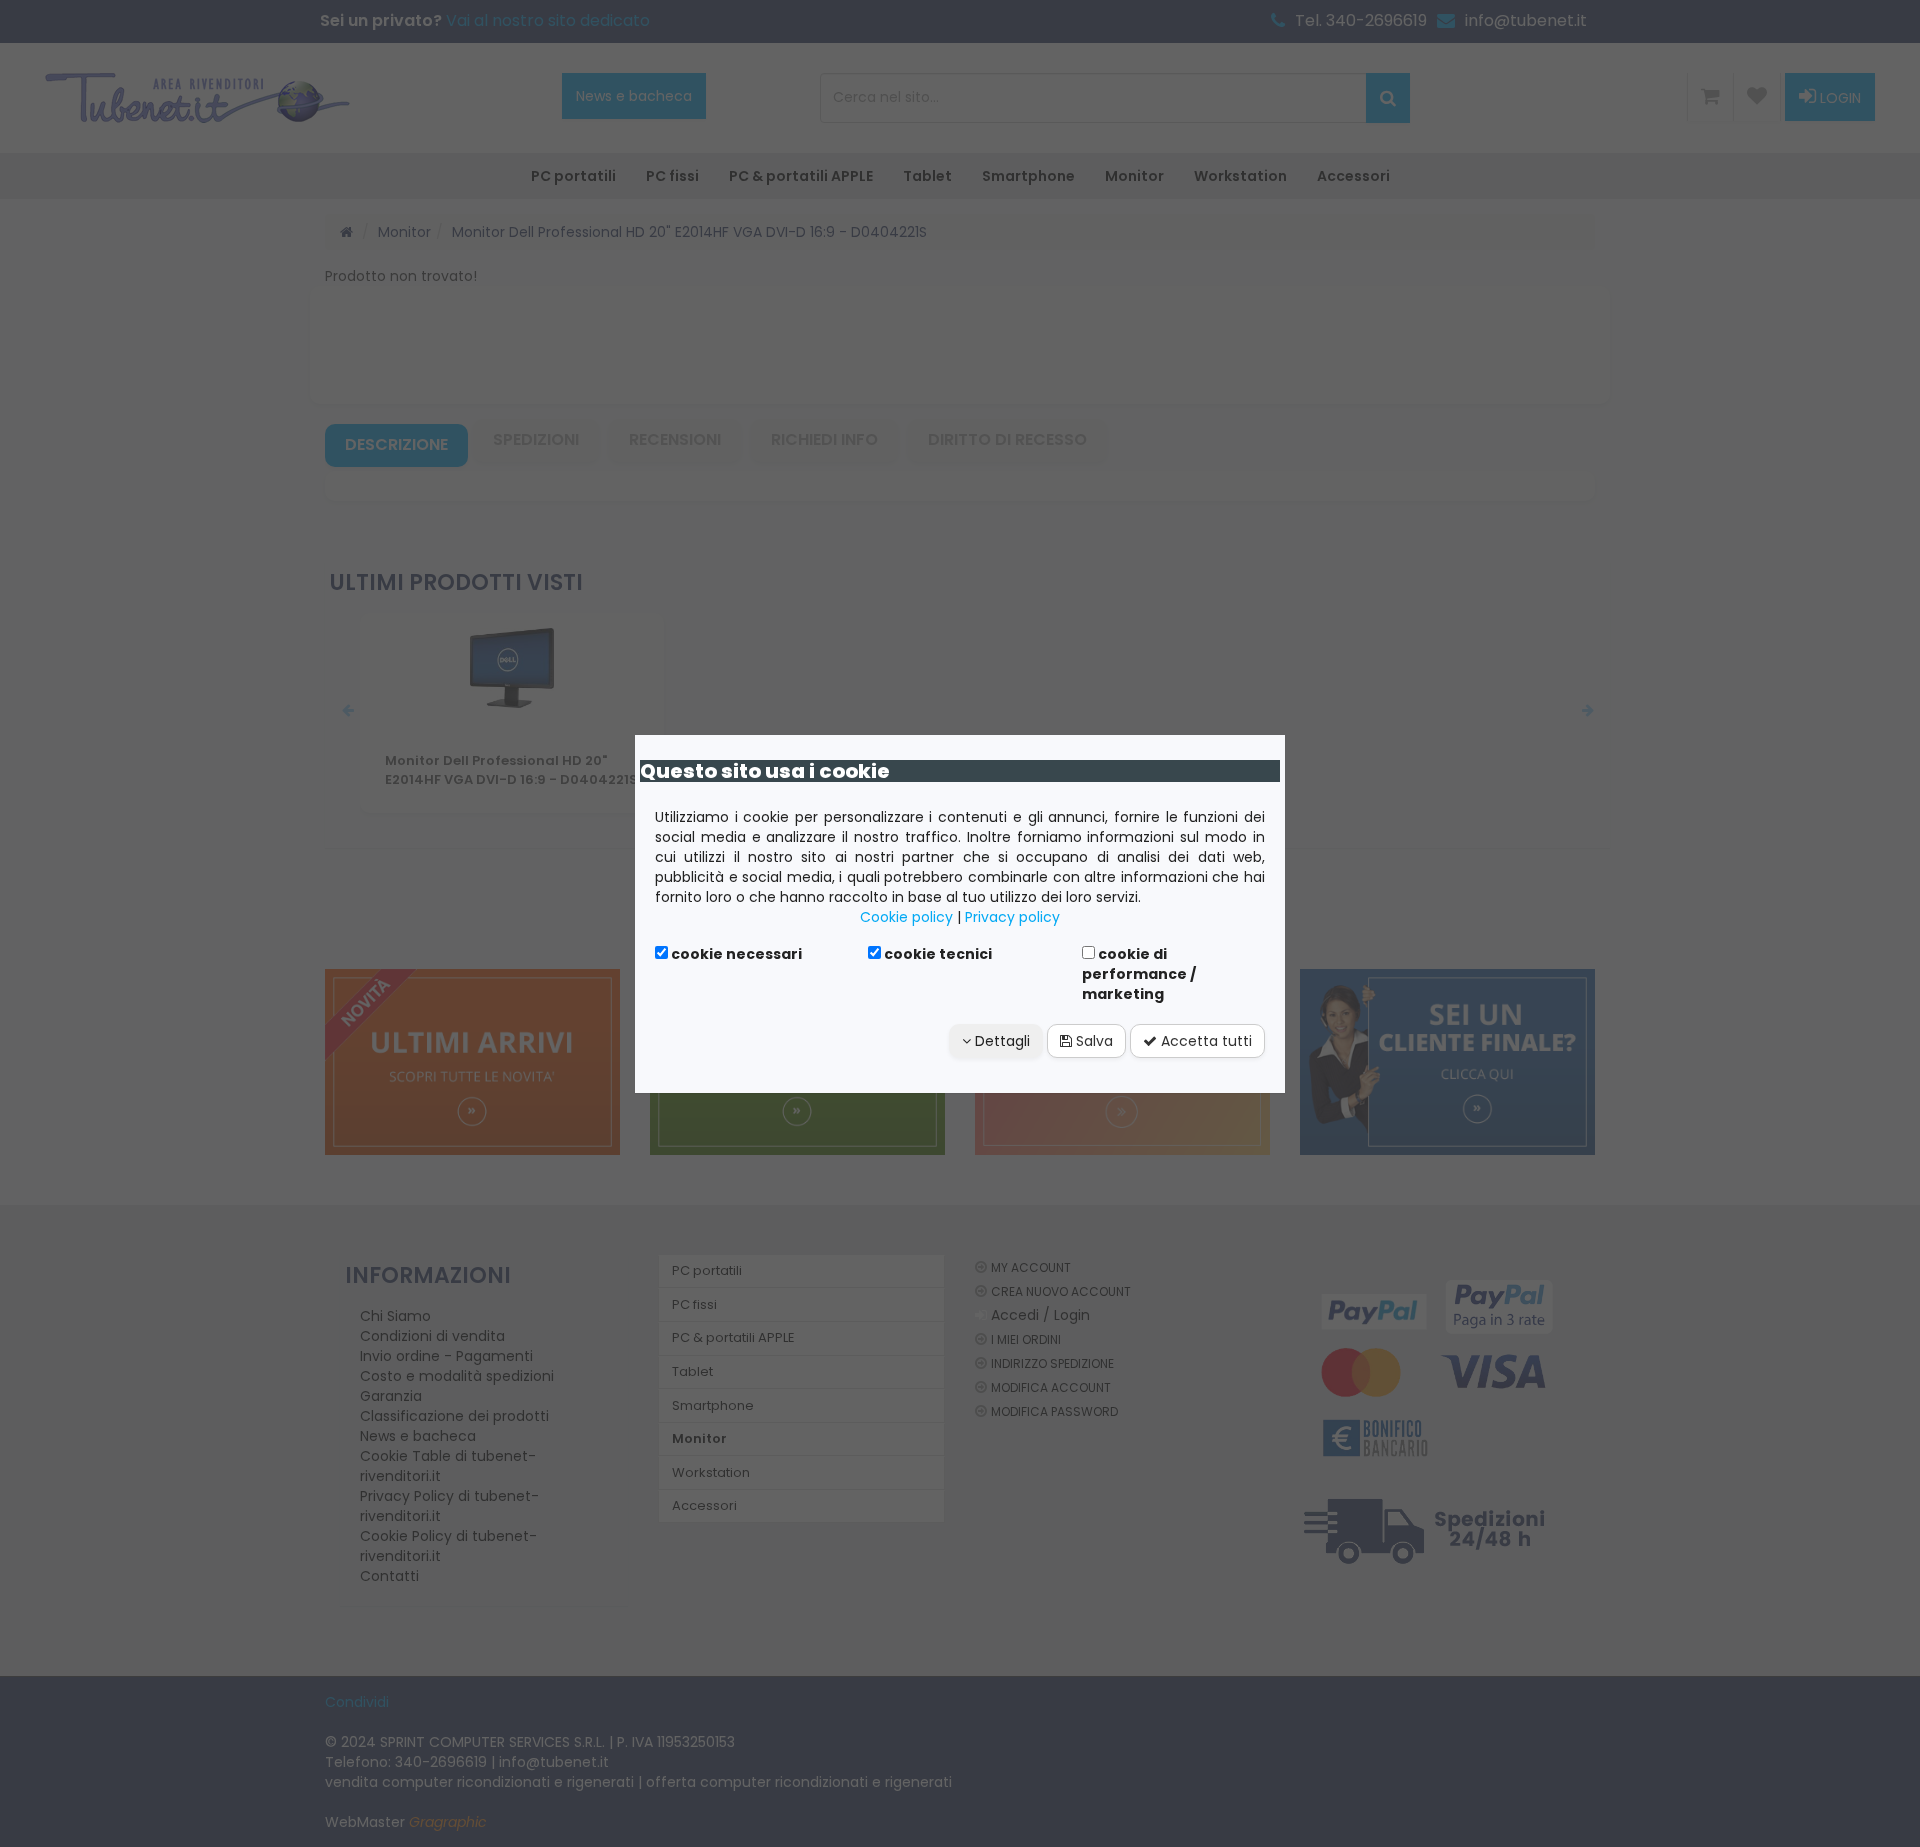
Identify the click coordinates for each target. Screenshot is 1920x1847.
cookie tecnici (936, 954)
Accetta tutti (1204, 1041)
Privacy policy (1012, 917)
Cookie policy (906, 917)
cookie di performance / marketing (1139, 974)
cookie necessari (735, 954)
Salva (1092, 1041)
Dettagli (1000, 1041)
